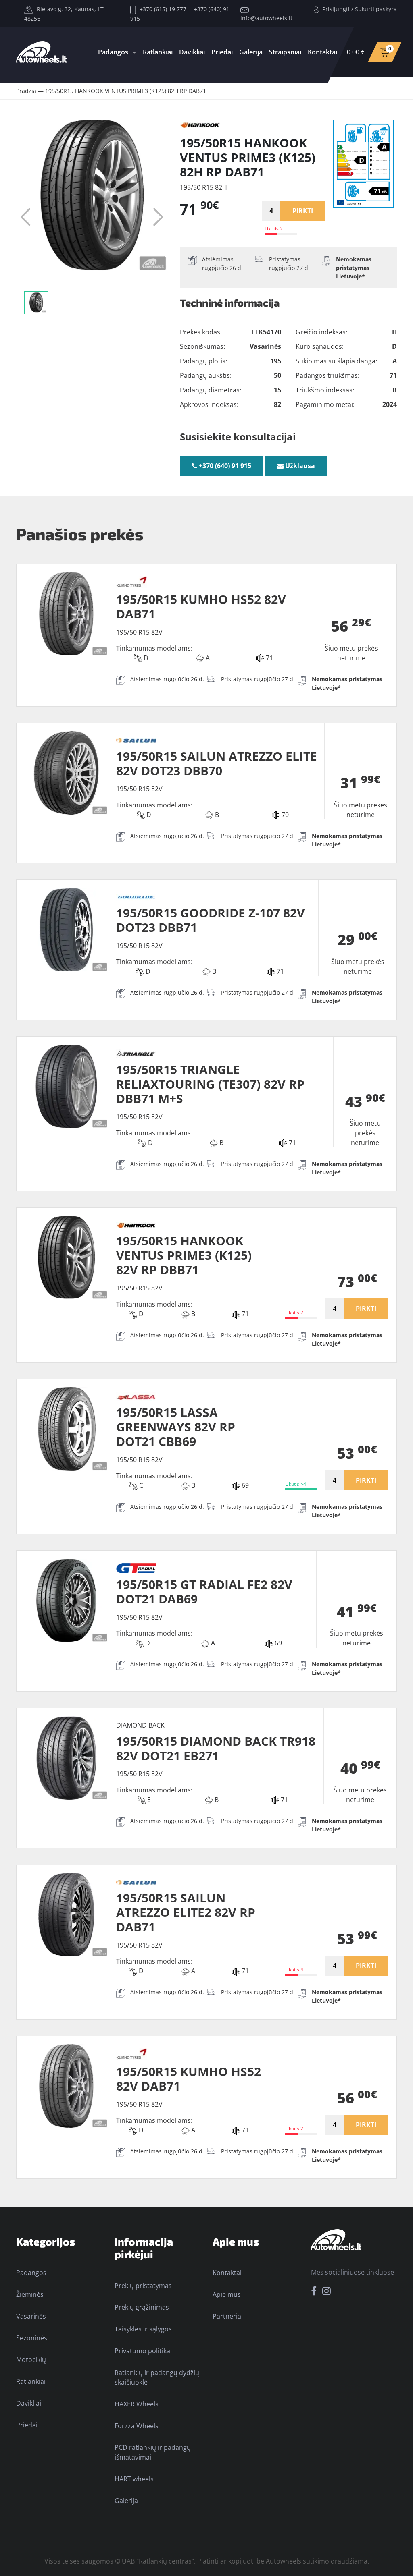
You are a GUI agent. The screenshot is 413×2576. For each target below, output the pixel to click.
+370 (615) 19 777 (162, 9)
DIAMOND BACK (140, 1725)
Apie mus (227, 2294)
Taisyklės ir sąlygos (143, 2329)
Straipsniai (285, 52)
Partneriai (228, 2316)
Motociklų (31, 2360)
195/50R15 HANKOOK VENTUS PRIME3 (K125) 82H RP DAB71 (126, 91)
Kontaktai (322, 52)
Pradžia (26, 91)
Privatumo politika (142, 2351)
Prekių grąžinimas (142, 2307)
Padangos (113, 52)
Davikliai (192, 52)
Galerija (251, 52)
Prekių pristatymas (143, 2286)
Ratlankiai (158, 52)
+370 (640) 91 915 (224, 466)
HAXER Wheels (137, 2404)
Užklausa (299, 466)
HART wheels (134, 2479)
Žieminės (30, 2294)
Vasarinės (31, 2316)
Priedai (222, 52)
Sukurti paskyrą (376, 9)
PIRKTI (303, 211)
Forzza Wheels (137, 2426)
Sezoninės (32, 2338)
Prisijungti (336, 9)
